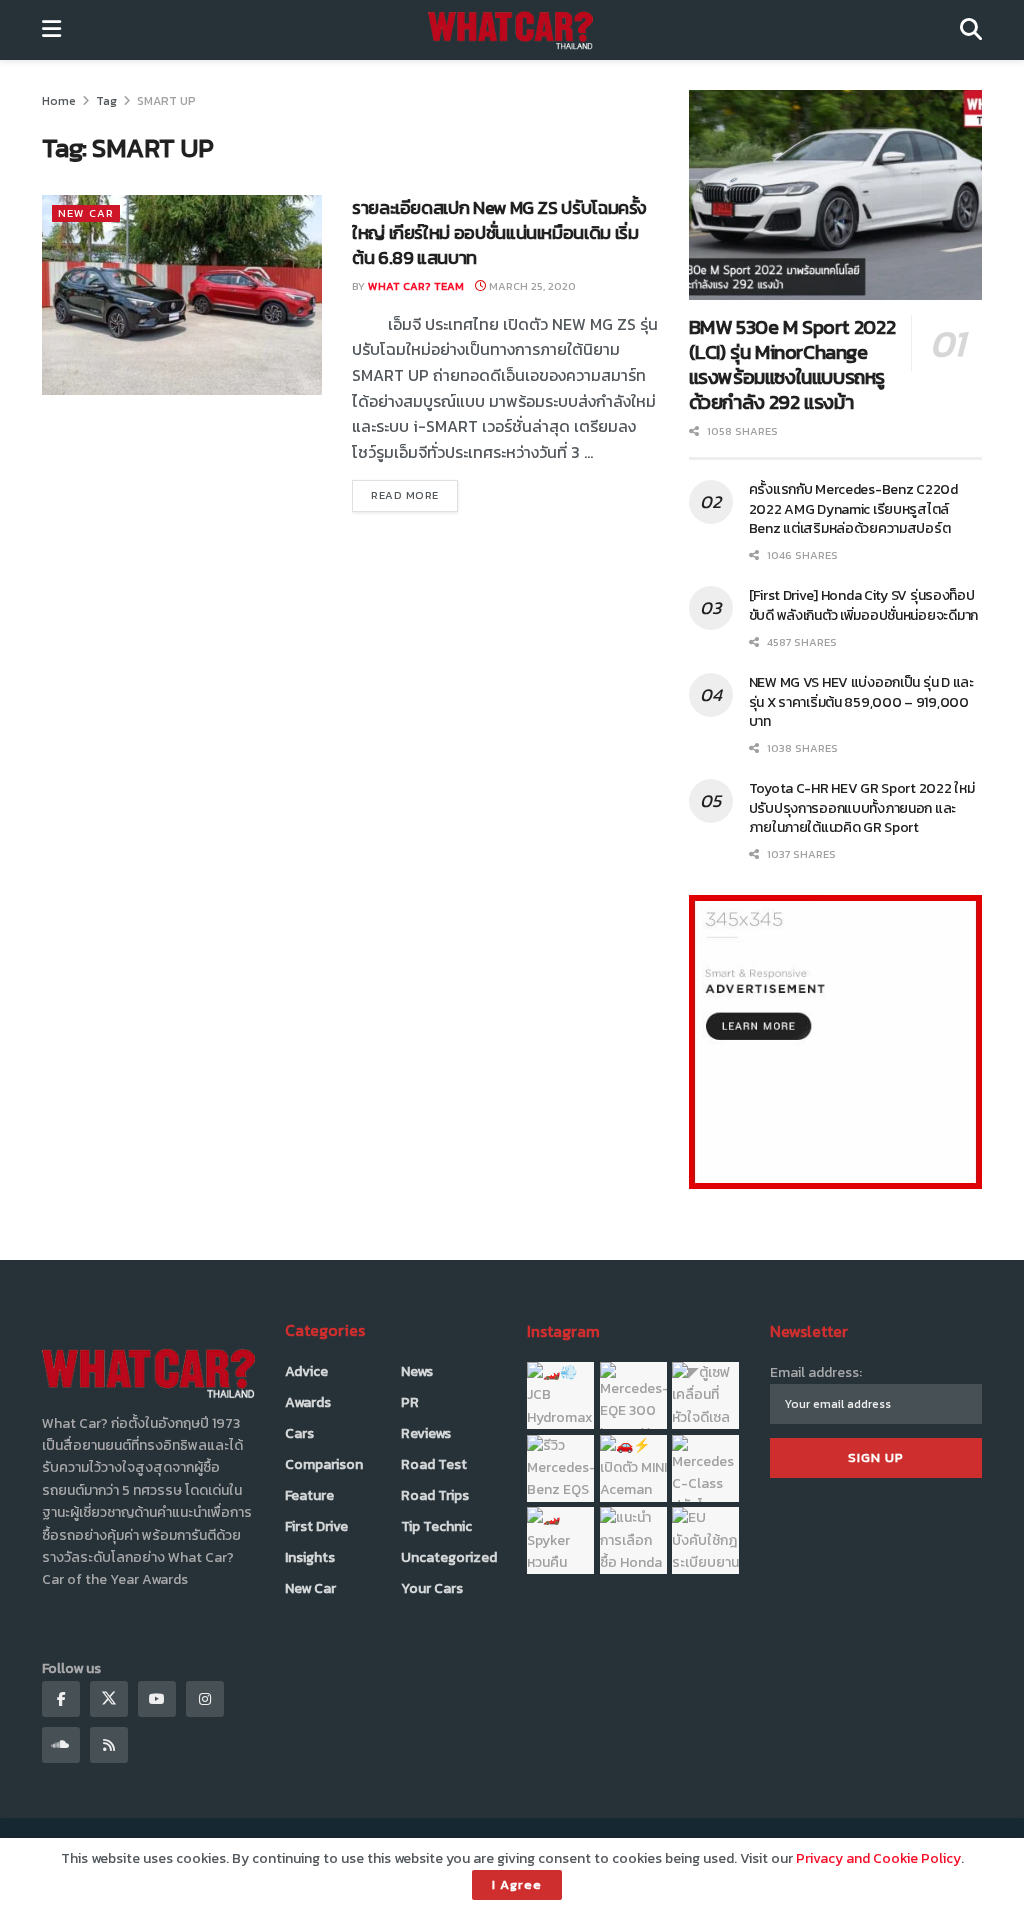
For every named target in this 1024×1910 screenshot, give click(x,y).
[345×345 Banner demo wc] (835, 1040)
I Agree (517, 1884)
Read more (414, 494)
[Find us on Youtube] (157, 1699)
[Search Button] (971, 30)
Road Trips (435, 1495)
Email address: (816, 1372)
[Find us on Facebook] (61, 1699)
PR (410, 1402)
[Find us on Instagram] (205, 1699)
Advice (306, 1371)
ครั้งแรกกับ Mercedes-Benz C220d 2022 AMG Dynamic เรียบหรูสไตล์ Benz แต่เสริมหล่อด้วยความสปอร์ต (853, 509)
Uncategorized (449, 1557)
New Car (86, 213)
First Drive (316, 1526)
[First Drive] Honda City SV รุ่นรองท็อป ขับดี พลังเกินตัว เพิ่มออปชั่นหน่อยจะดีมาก (863, 605)
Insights (310, 1557)
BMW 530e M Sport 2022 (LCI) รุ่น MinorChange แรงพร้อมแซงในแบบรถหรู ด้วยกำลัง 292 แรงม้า (792, 364)
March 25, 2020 (531, 286)
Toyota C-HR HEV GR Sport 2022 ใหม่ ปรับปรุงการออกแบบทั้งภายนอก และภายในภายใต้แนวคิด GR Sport (862, 808)
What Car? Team (416, 286)
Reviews (426, 1433)
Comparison (324, 1464)
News (417, 1371)
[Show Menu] (51, 30)
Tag (106, 101)
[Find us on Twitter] (109, 1699)
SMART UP (166, 101)
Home (59, 101)
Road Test (434, 1464)
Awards (308, 1402)
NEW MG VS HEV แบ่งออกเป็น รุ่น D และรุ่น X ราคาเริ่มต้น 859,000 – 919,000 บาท (861, 702)
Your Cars (432, 1588)
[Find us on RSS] (109, 1745)
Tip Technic (436, 1526)
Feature (309, 1495)
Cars (299, 1433)
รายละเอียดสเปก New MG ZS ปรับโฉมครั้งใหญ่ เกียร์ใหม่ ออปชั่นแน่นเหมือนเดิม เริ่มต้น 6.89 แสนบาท (499, 232)
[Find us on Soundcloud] (61, 1745)
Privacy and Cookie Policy (878, 1858)
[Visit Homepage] (510, 30)
